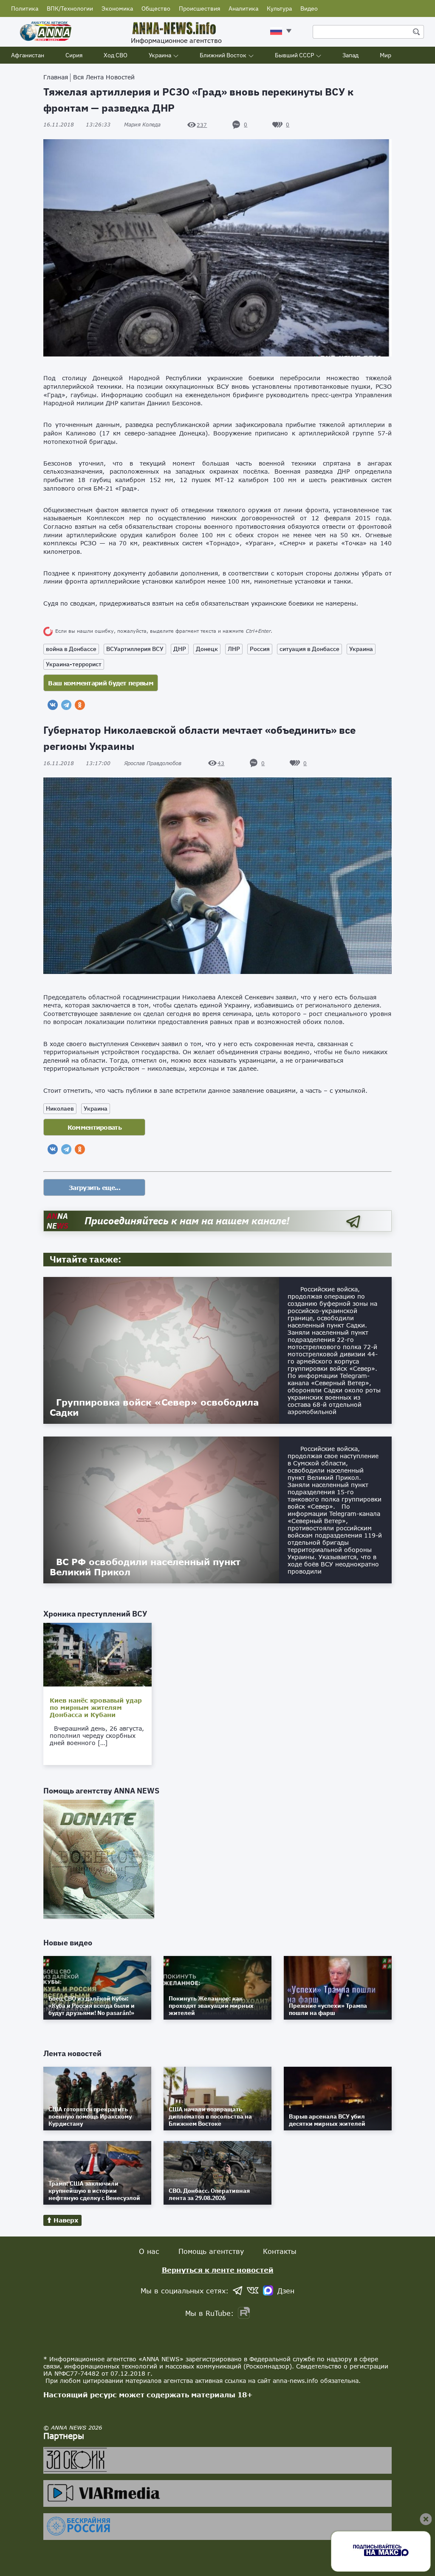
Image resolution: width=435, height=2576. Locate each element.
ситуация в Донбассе (309, 649)
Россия (260, 649)
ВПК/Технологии (70, 8)
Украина (160, 55)
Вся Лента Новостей (104, 77)
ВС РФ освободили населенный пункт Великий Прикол (145, 1567)
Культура (279, 8)
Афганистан (28, 55)
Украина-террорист (74, 664)
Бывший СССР (294, 55)
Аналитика (243, 8)
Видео (309, 8)
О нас (149, 2251)
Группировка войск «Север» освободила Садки (154, 1407)
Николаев (60, 1108)
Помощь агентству (211, 2251)
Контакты (280, 2251)
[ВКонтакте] (53, 705)
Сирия (74, 55)
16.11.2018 (77, 125)
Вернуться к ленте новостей (218, 2270)
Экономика (117, 8)
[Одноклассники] (80, 705)
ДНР (180, 649)
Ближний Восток (223, 55)
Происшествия (199, 8)
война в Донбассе (71, 649)
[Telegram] (66, 705)
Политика (25, 8)
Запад (350, 55)
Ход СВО (116, 55)
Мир (386, 55)
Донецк (207, 649)
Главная (56, 77)
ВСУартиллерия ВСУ (135, 649)
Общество (156, 8)
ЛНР (234, 649)
